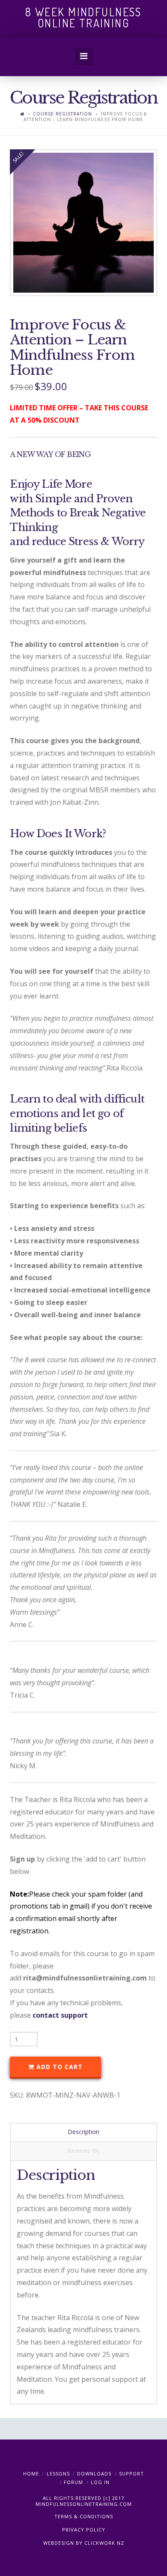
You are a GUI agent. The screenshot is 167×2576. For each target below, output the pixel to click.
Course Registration (63, 114)
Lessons (58, 2474)
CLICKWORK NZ (104, 2543)
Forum (73, 2482)
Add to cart (60, 2067)
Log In (100, 2482)
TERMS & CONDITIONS (84, 2516)
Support (131, 2474)
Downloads (94, 2474)
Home (31, 2474)
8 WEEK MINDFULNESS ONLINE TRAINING (83, 18)
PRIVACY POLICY (84, 2530)
